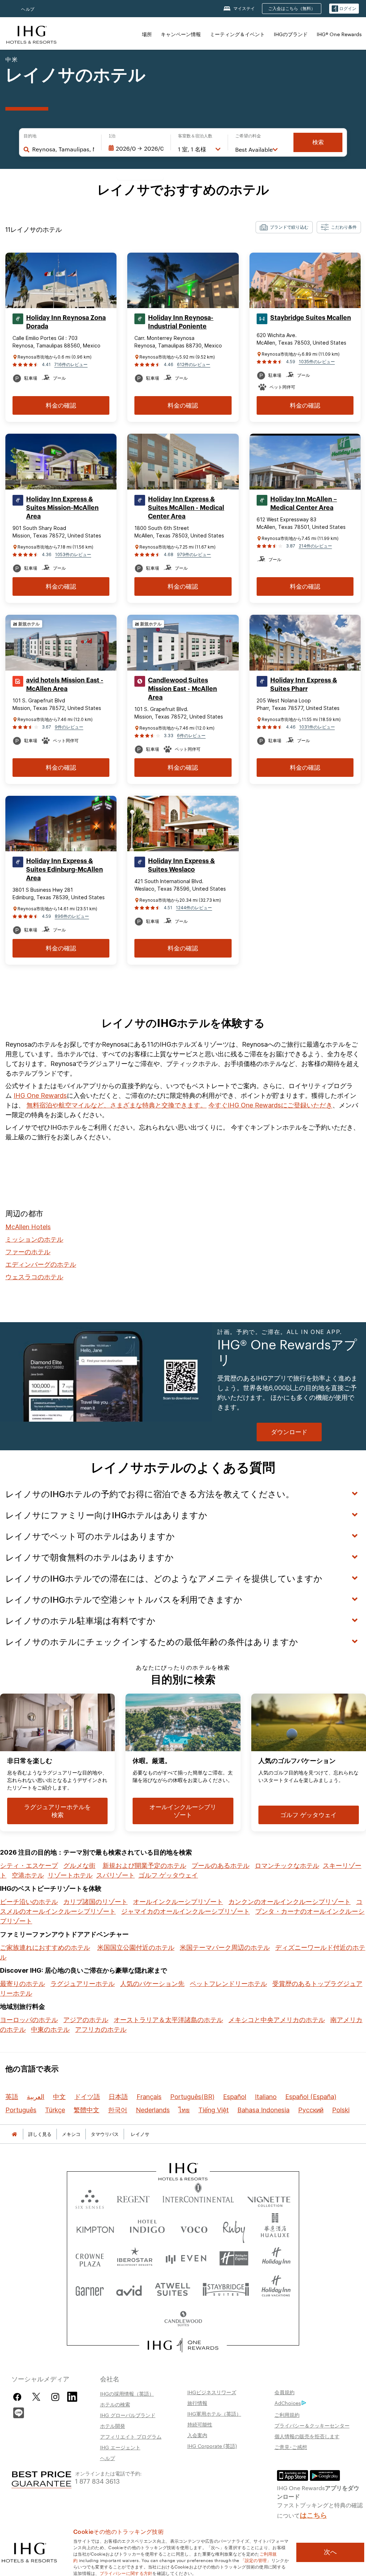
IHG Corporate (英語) (212, 2446)
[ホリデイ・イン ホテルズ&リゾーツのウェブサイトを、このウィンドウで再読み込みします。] (276, 2258)
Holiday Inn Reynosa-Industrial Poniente (181, 322)
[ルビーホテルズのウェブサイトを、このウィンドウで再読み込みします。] (234, 2228)
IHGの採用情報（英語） (127, 2394)
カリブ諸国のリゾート (95, 1902)
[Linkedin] (73, 2396)
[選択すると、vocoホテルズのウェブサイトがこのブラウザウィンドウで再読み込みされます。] (194, 2228)
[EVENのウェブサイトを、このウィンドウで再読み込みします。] (186, 2258)
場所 (147, 34)
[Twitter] (36, 2397)
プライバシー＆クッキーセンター (312, 2425)
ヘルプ (28, 9)
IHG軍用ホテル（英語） (214, 2414)
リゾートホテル (70, 1875)
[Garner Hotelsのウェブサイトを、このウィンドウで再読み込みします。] (90, 2289)
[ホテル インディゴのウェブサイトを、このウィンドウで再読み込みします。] (147, 2228)
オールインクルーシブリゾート (178, 1902)
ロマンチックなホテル (287, 1866)
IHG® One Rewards (339, 34)
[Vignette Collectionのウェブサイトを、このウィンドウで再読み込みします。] (269, 2198)
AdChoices (288, 2403)
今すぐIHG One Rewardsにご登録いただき (270, 1105)
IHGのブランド (291, 34)
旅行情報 (197, 2403)
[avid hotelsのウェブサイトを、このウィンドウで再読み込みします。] (129, 2289)
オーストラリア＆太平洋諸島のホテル (168, 2020)
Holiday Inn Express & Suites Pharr (304, 685)
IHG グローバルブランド (128, 2415)
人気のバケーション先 (152, 1984)
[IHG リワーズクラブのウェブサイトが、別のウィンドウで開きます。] (183, 2345)
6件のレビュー (191, 736)
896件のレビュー (72, 916)
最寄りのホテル (23, 1984)
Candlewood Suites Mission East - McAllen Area (182, 689)
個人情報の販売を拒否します (307, 2436)
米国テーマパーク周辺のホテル (225, 1947)
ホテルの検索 (115, 2404)
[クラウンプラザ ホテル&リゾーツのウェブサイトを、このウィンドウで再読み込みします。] (90, 2258)
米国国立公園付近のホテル (136, 1947)
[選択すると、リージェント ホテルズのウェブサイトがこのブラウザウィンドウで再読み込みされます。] (133, 2198)
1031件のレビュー (317, 727)
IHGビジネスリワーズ (212, 2392)
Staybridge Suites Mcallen (311, 318)
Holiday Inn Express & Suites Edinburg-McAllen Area (65, 870)
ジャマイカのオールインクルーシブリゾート (186, 1911)
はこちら (313, 2514)
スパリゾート (115, 1875)
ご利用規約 (287, 2415)
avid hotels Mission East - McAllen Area (65, 685)
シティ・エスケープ (29, 1866)
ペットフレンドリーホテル (228, 1984)
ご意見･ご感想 (291, 2447)
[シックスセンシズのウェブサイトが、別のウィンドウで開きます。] (90, 2198)
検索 (318, 142)
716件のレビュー (71, 364)
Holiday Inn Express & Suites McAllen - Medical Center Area (186, 508)
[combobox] (63, 149)
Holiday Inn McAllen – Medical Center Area (304, 503)
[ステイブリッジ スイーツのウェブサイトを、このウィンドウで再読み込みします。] (226, 2289)
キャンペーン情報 (181, 34)
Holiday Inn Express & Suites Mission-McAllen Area (62, 508)
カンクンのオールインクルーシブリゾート (290, 1902)
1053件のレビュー (73, 554)
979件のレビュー (194, 554)
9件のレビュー (69, 727)
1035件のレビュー (317, 362)
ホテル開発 (113, 2426)
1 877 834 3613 (97, 2481)
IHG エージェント (120, 2447)
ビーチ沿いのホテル (29, 1902)
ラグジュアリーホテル (83, 1984)
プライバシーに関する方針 (126, 2573)
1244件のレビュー (194, 908)
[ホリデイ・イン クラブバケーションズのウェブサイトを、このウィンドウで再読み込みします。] (276, 2289)
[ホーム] (14, 2134)
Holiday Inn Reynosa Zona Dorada (66, 322)
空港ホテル (28, 1875)
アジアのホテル (86, 2020)
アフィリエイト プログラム (131, 2436)
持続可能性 (200, 2424)
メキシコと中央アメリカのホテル (277, 2020)
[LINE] (19, 2412)
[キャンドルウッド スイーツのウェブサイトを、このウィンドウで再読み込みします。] (183, 2319)
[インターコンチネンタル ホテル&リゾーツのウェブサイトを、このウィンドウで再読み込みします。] (198, 2198)
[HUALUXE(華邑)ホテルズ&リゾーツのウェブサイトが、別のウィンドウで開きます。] (275, 2228)
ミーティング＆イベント (237, 34)
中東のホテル (50, 2029)
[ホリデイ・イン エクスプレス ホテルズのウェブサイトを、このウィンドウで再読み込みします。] (234, 2258)
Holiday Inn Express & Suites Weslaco (181, 865)
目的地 (30, 136)
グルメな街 (79, 1866)
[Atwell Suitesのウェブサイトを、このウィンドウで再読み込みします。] (172, 2289)
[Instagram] (55, 2397)
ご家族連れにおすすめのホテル (45, 1947)
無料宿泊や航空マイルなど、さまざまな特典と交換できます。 (117, 1105)
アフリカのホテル (101, 2029)
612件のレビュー (194, 364)
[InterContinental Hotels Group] (31, 34)
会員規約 (285, 2392)
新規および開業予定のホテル (144, 1866)
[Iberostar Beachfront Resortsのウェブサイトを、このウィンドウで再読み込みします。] (135, 2258)
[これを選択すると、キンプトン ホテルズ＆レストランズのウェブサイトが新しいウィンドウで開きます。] (95, 2228)
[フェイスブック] (19, 2397)
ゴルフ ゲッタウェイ (168, 1875)
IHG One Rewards (40, 1095)
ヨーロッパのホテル (29, 2020)
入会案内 (197, 2435)
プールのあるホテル (221, 1866)
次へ (330, 2552)
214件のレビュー (315, 546)
